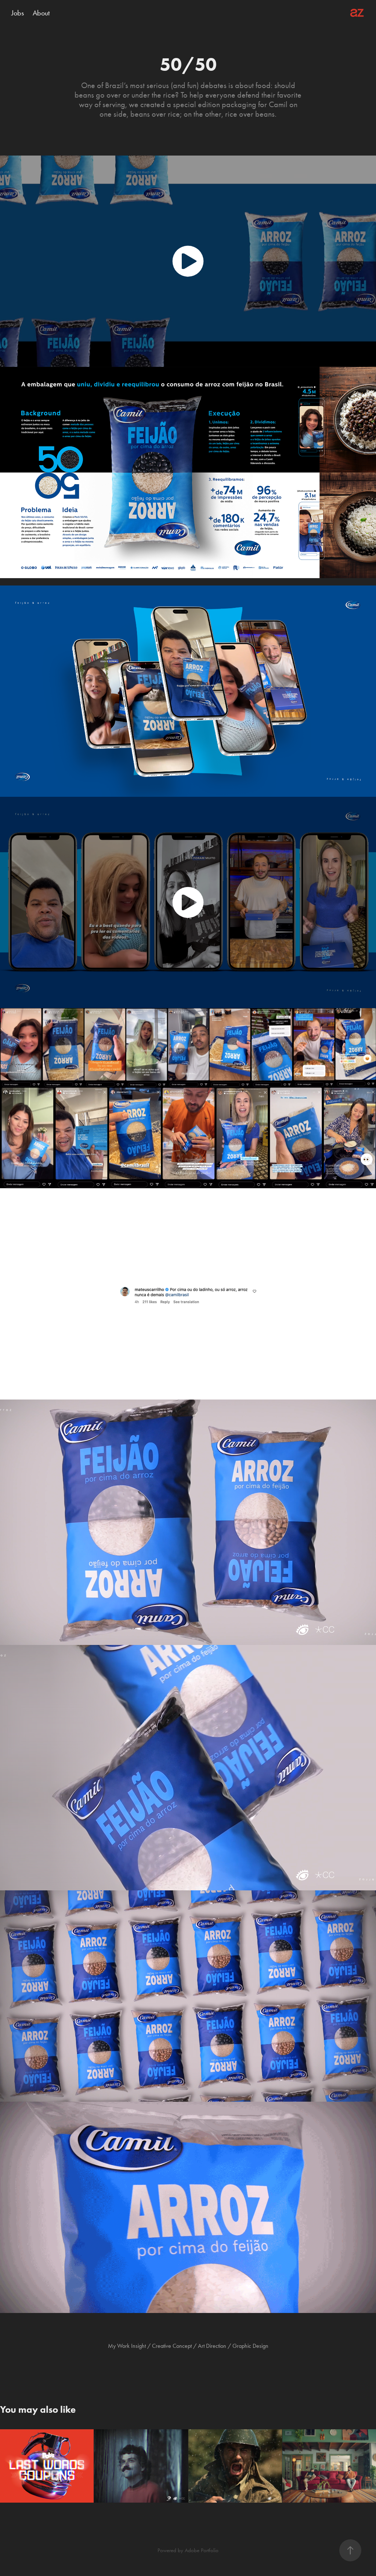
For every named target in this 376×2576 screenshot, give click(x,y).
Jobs (18, 13)
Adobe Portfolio (202, 2550)
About (41, 13)
